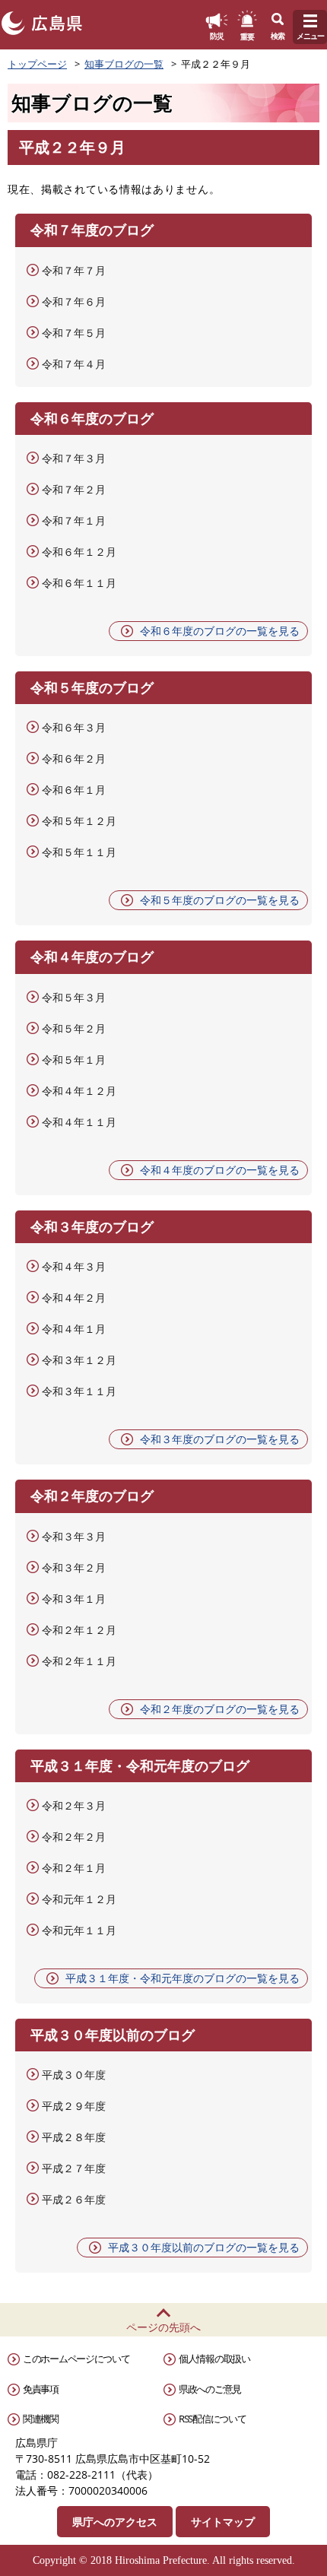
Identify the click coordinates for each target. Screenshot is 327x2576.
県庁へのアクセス (115, 2522)
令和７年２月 (74, 489)
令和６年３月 (74, 727)
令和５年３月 (74, 997)
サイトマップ (223, 2522)
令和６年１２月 (79, 552)
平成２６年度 (74, 2199)
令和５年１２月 (79, 821)
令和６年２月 (74, 758)
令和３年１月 (74, 1599)
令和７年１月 (74, 520)
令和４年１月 (74, 1329)
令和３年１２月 (79, 1360)
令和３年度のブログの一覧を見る (220, 1439)
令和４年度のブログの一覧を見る (220, 1170)
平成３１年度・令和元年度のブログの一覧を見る (183, 1978)
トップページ (37, 64)
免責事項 (41, 2389)
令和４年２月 (74, 1298)
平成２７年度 (74, 2168)
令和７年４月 (74, 364)
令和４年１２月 (79, 1091)
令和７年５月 (74, 333)
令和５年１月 (74, 1060)
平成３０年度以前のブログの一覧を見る (204, 2247)
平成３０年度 (74, 2075)
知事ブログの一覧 (124, 64)
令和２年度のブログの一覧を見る (220, 1709)
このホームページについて (76, 2359)
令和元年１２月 (79, 1899)
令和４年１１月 (79, 1122)
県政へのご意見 (210, 2389)
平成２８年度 (74, 2137)
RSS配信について (212, 2419)
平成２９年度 (74, 2106)
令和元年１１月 (79, 1930)
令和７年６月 (74, 301)
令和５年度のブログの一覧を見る (220, 900)
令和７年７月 (74, 270)
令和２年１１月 (79, 1661)
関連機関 (41, 2419)
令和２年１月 (74, 1868)
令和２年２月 (74, 1837)
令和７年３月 (74, 458)
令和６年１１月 (79, 583)
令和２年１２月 (79, 1630)
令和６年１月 (74, 790)
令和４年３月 (74, 1266)
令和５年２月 (74, 1028)
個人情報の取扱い (214, 2359)
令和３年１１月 (79, 1391)
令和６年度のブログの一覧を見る (220, 631)
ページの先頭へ (163, 2327)
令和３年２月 (74, 1567)
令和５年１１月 (79, 852)
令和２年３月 (74, 1805)
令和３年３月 (74, 1536)
